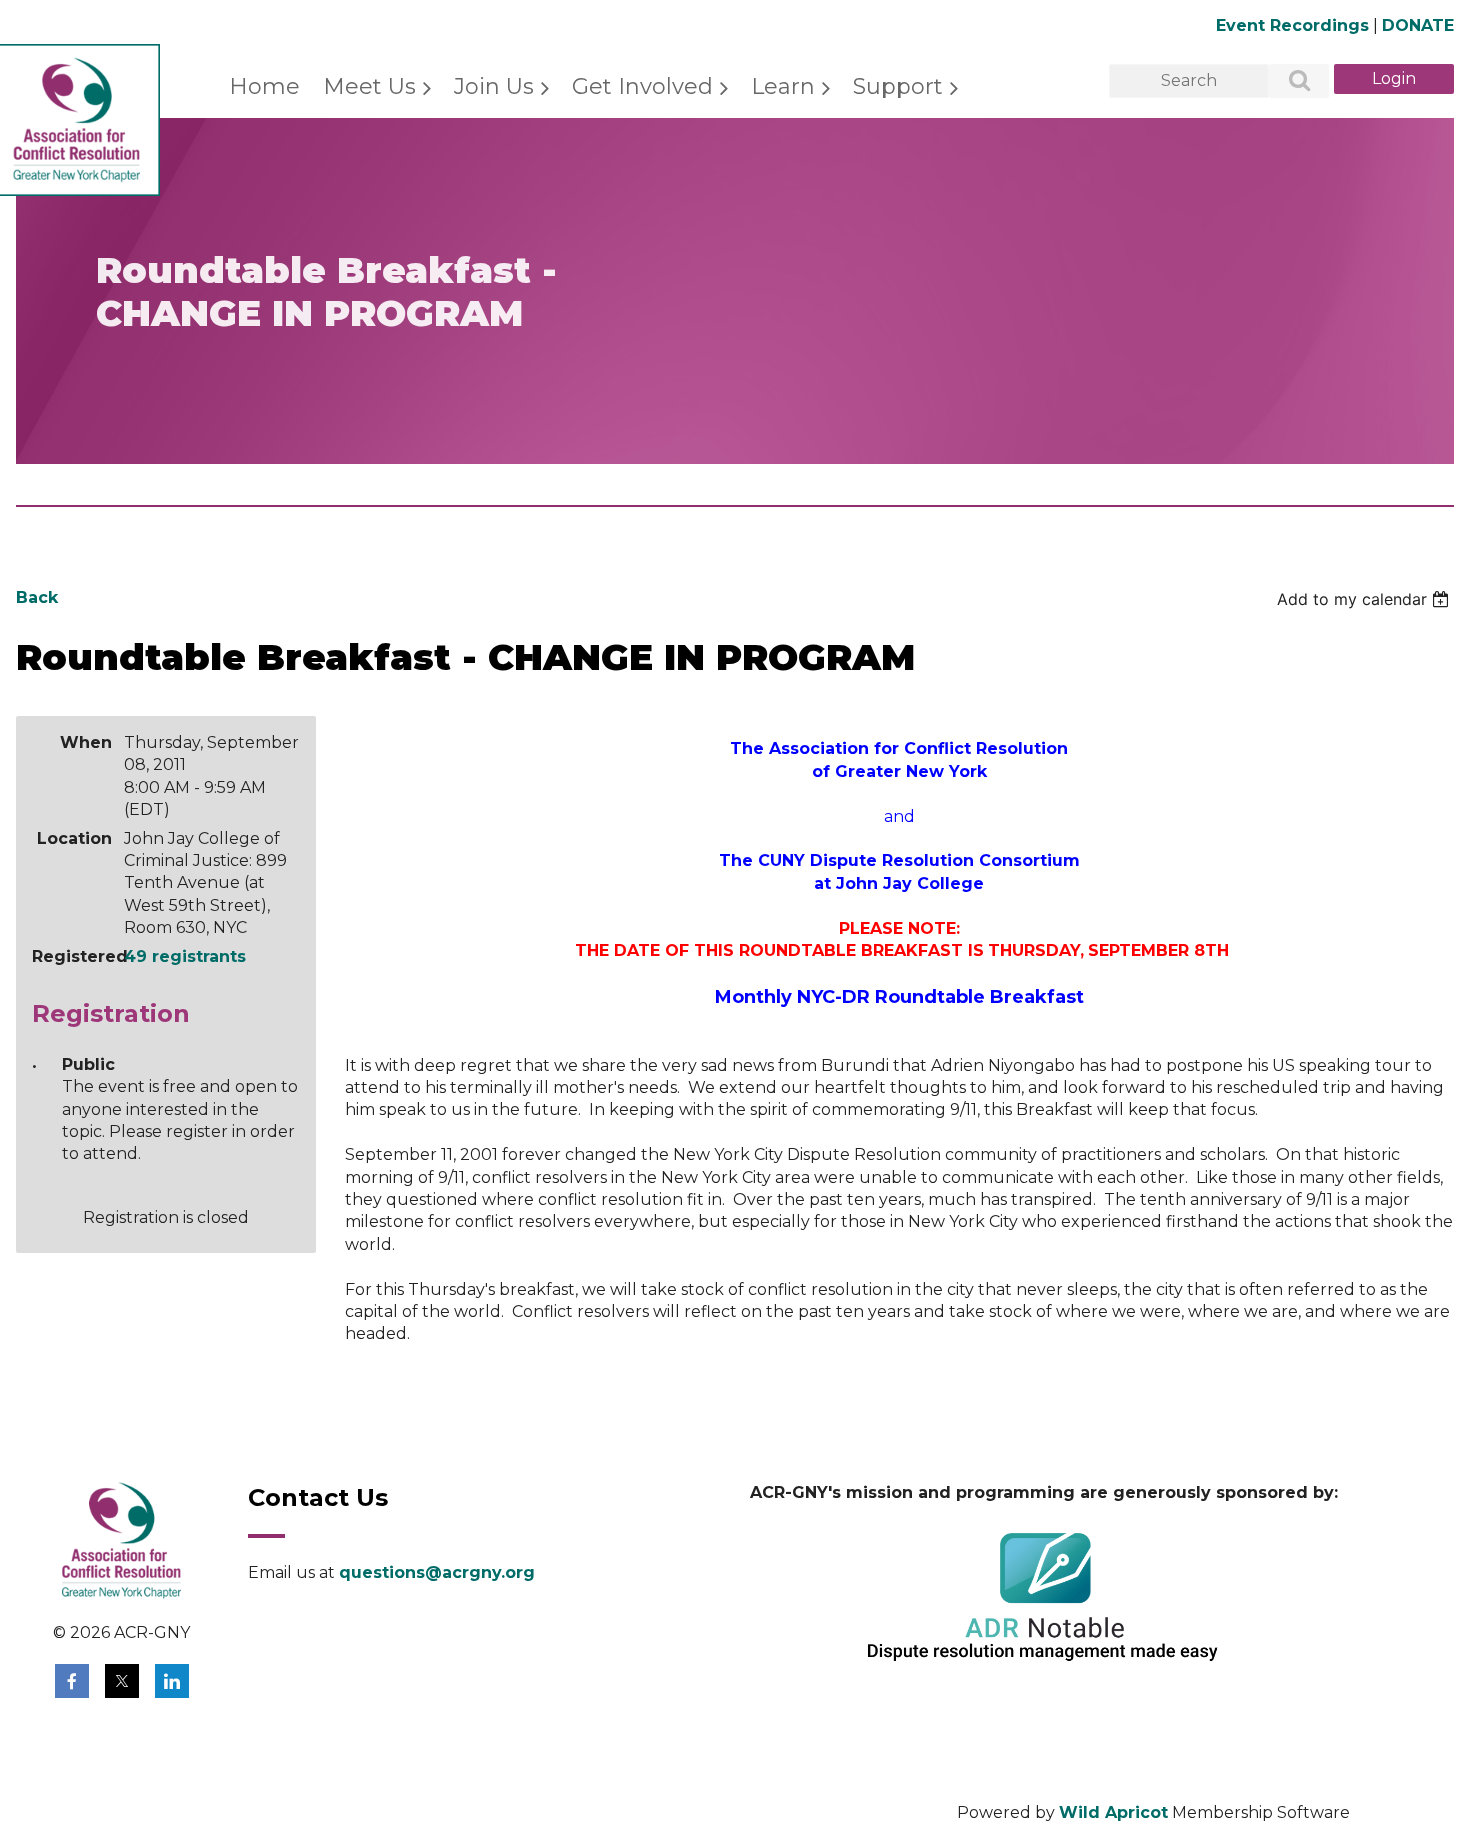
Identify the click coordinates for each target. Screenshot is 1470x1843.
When (86, 742)
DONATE (1418, 25)
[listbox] (1365, 599)
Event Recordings (1292, 25)
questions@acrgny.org (437, 1572)
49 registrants (185, 956)
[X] (122, 1681)
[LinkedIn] (172, 1681)
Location (74, 838)
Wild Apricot (1113, 1812)
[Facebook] (72, 1681)
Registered (72, 956)
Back (37, 597)
